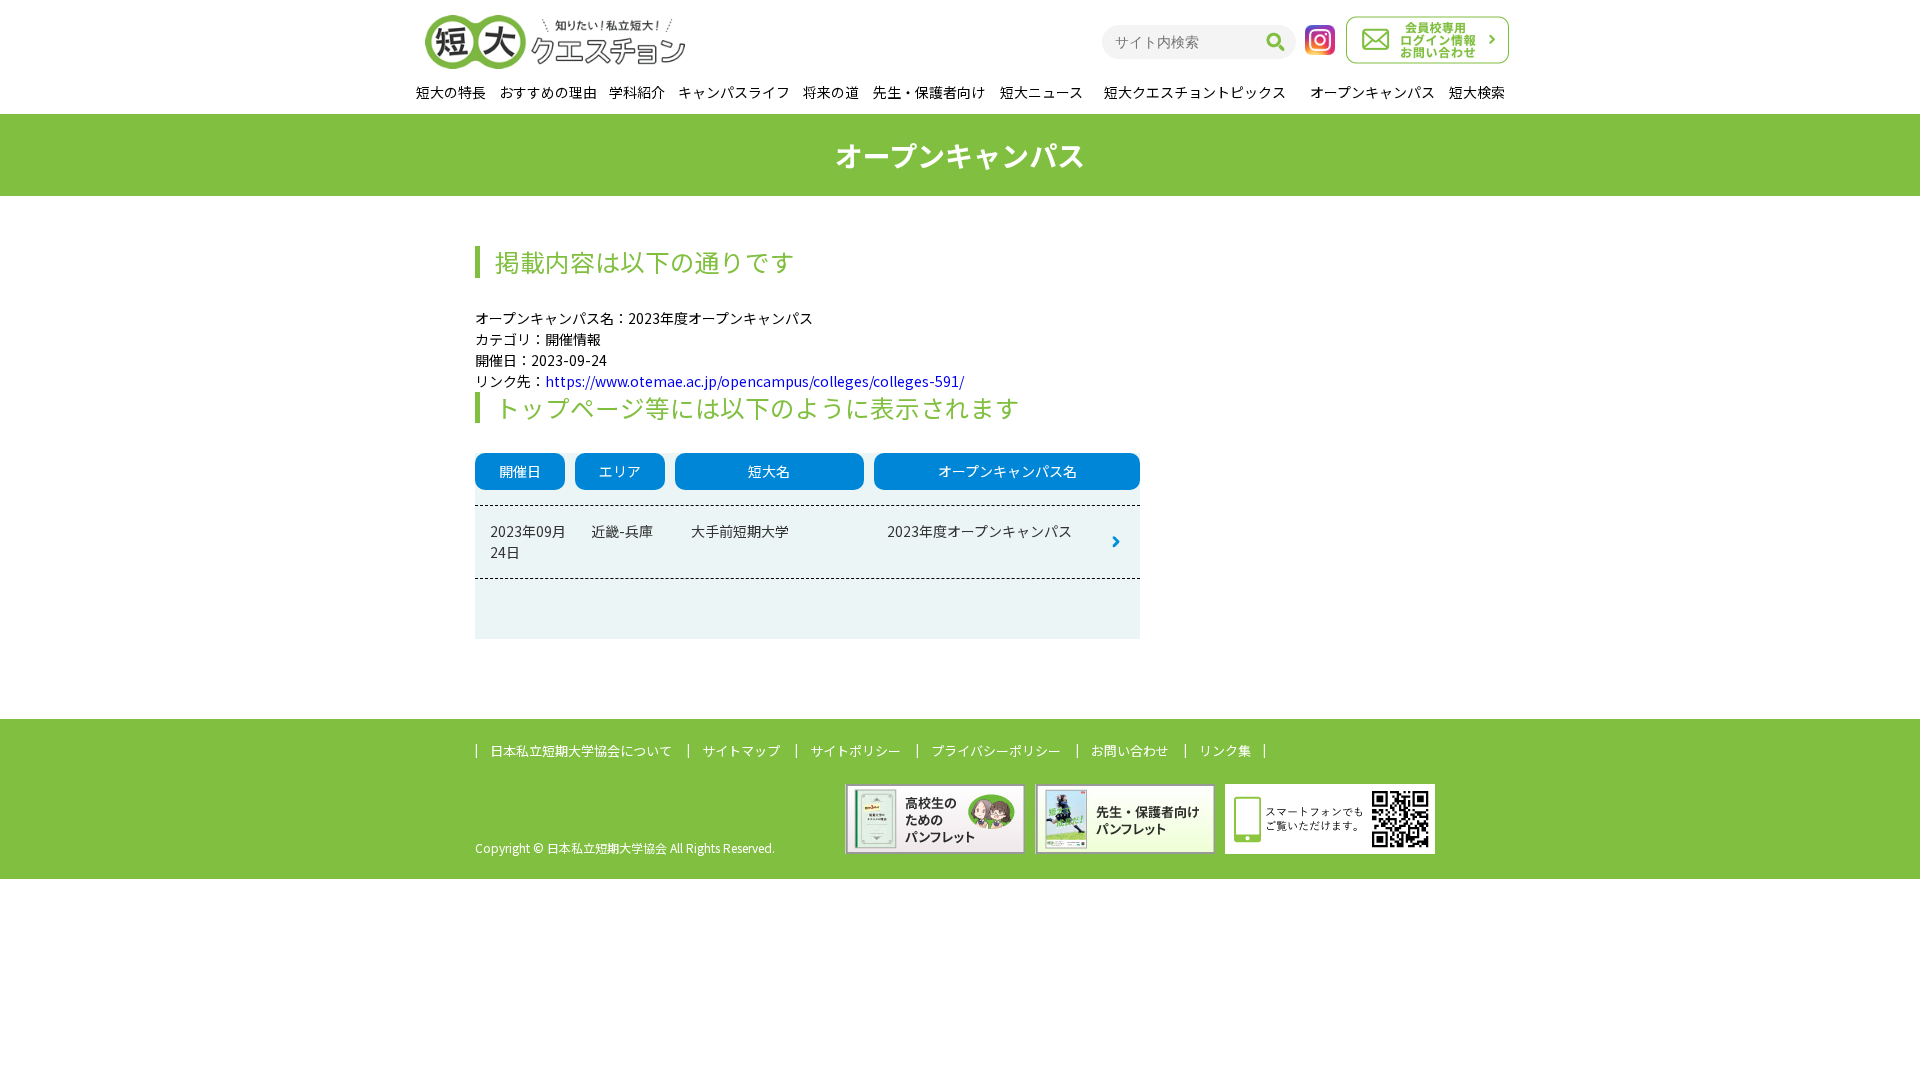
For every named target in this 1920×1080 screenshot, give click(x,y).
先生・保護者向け (929, 92)
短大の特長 (451, 92)
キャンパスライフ (734, 92)
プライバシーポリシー (996, 750)
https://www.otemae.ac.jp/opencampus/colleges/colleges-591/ (754, 381)
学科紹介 (637, 92)
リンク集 (1225, 750)
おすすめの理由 (548, 92)
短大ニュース (1041, 92)
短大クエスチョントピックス (1195, 92)
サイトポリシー (855, 750)
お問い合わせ (1130, 750)
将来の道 (831, 92)
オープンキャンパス (1372, 92)
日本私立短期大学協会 (581, 750)
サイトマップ (741, 750)
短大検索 (1477, 92)
